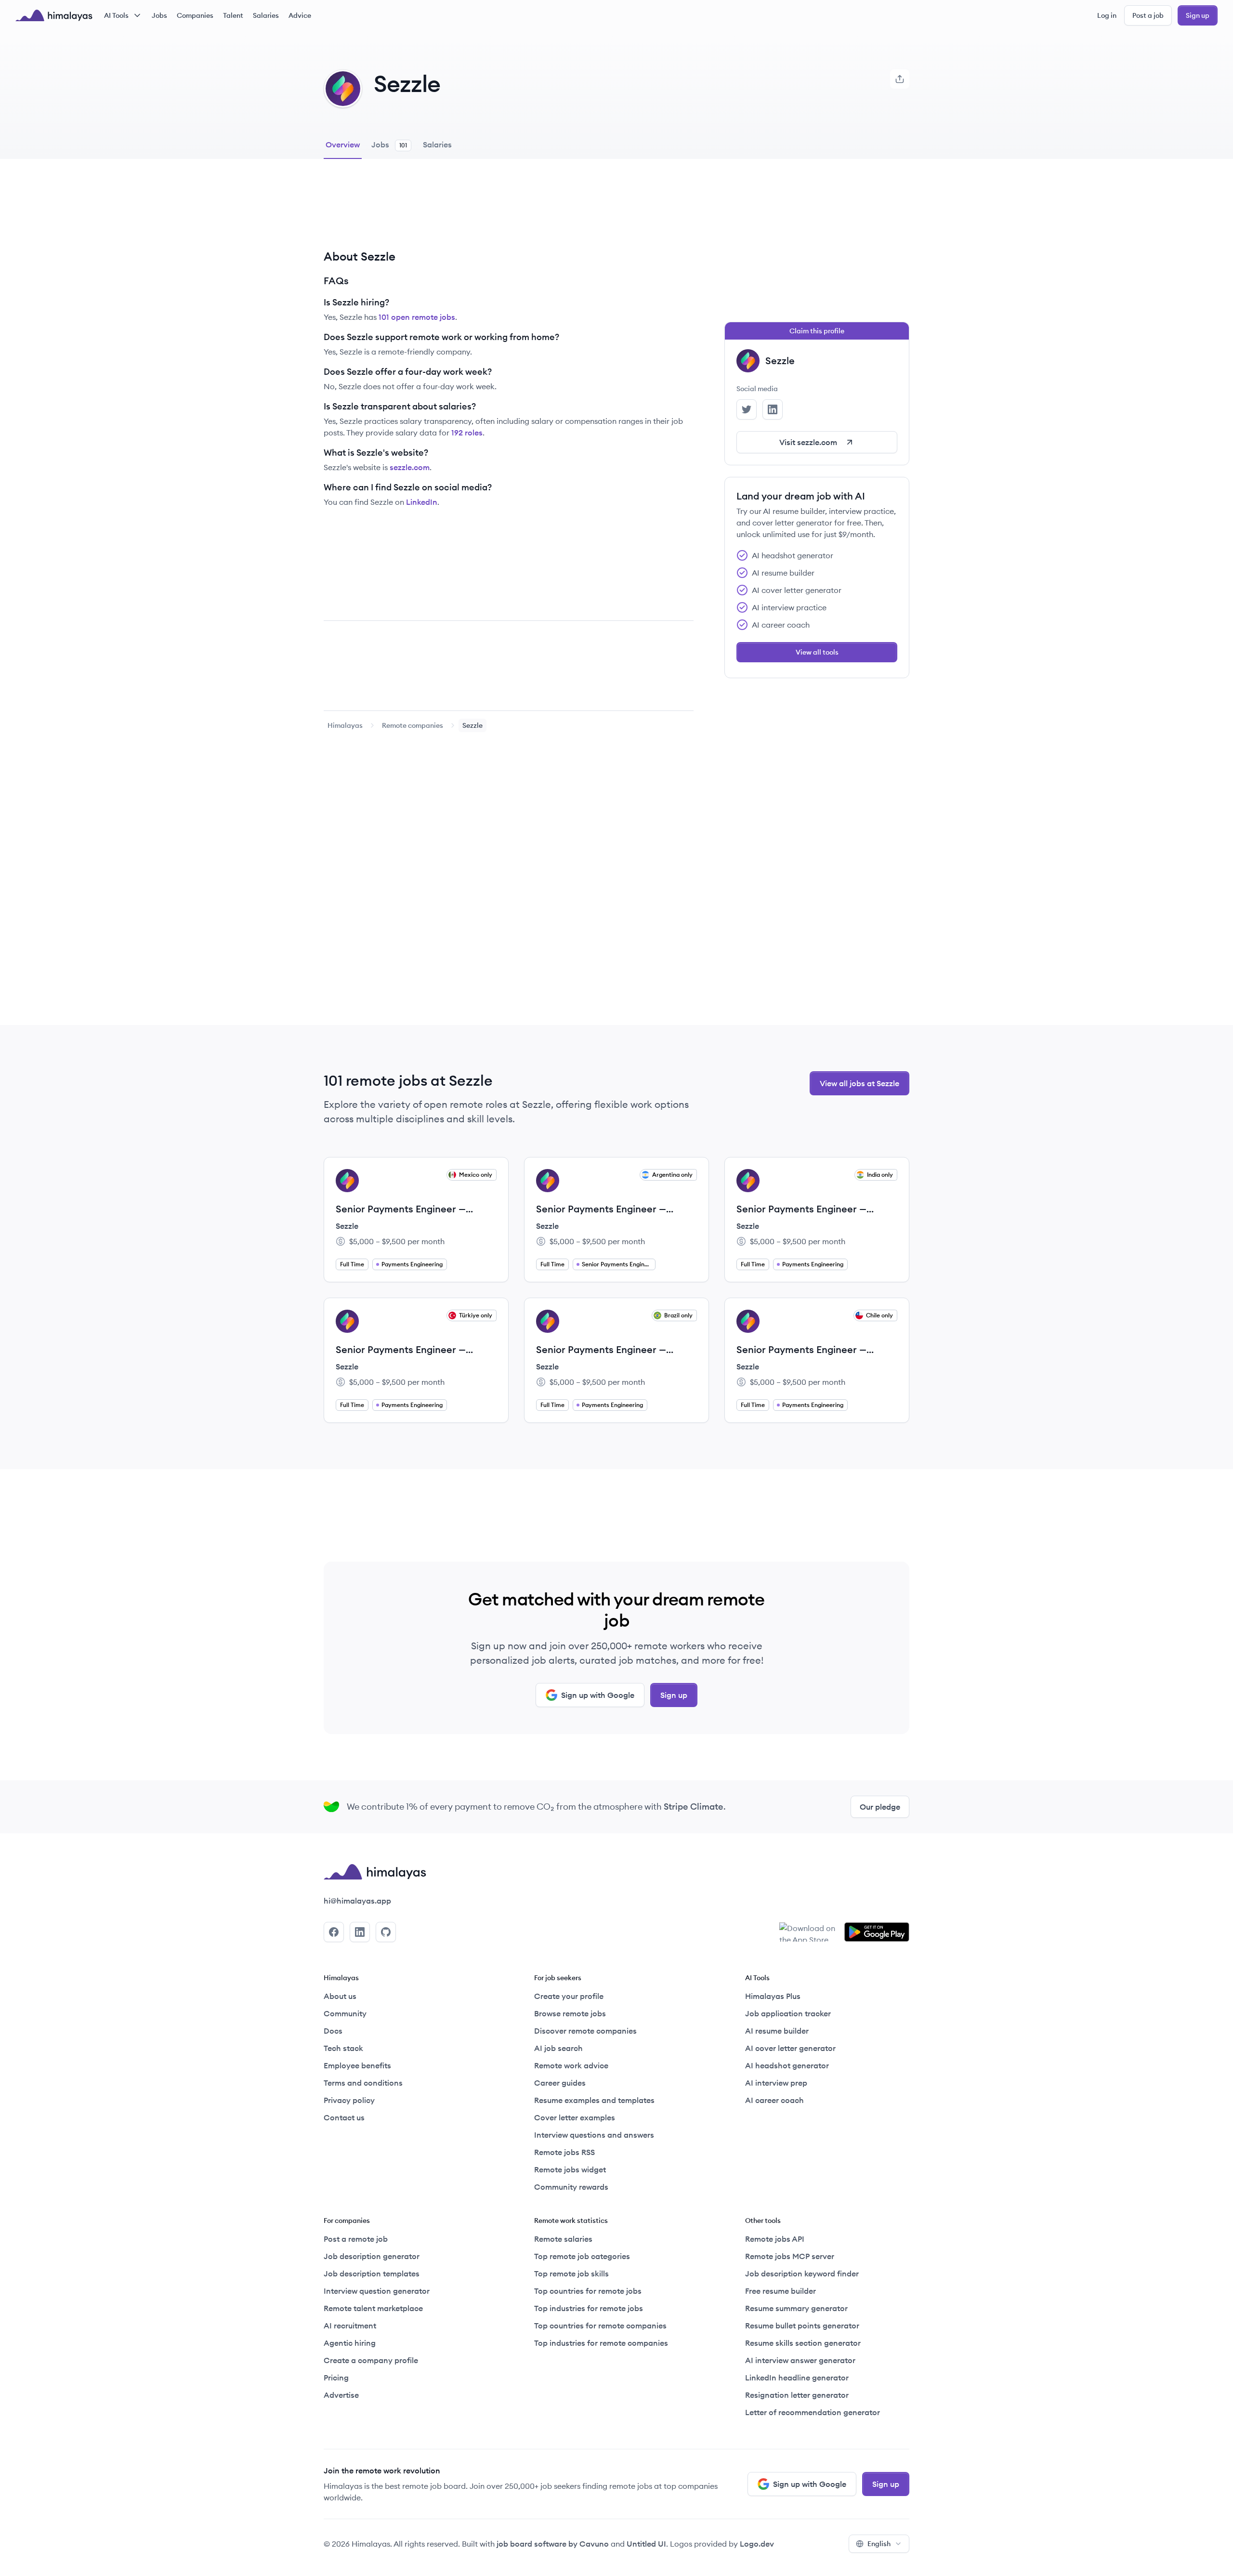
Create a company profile (371, 2360)
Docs (333, 2031)
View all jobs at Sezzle (859, 1083)
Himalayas (345, 725)
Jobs (159, 15)
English (879, 2544)
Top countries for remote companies (600, 2326)
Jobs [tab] (389, 145)
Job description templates (372, 2274)
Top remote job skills (571, 2274)
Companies (195, 15)
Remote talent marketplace (373, 2308)
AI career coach (774, 2100)
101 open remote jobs (417, 317)
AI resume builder (777, 2031)
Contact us (344, 2117)
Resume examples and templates (594, 2100)
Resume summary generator (796, 2308)
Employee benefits (357, 2065)
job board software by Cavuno (553, 2544)
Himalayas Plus (773, 1996)
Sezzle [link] (472, 725)
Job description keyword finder (802, 2274)
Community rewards (571, 2187)
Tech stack (343, 2048)
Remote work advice (571, 2065)
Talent (233, 15)
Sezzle (347, 1226)
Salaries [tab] (437, 145)
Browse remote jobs (570, 2013)
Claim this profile (817, 331)
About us (340, 1996)
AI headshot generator (787, 2065)
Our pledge (880, 1807)
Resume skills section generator (803, 2343)
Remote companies (413, 725)
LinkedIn (422, 502)
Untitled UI (646, 2544)
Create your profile (569, 1996)
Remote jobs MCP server (790, 2256)
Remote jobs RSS (564, 2152)
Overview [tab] (343, 145)
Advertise (341, 2395)
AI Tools (116, 15)
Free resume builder (780, 2291)
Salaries (266, 15)
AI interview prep (776, 2083)
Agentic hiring (350, 2343)
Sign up (1198, 15)
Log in (1107, 15)
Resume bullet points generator (802, 2326)
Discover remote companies (585, 2031)
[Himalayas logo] (54, 15)
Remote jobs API (775, 2239)
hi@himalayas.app (357, 1901)
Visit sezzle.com (808, 442)
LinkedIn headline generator (797, 2378)
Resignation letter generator (797, 2395)
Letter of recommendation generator (813, 2412)
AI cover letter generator (790, 2048)
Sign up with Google (598, 1695)
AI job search (558, 2048)
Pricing (336, 2378)
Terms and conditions (363, 2083)
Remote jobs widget (570, 2169)
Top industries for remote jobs (589, 2308)
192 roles (467, 433)
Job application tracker (788, 2013)
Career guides (560, 2083)
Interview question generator (377, 2291)
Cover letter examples (575, 2117)
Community (345, 2013)
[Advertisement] (509, 211)
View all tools (817, 652)
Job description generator (372, 2256)
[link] (345, 725)
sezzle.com (410, 467)
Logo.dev (757, 2544)
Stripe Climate (694, 1807)
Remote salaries (563, 2239)
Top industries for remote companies (601, 2343)
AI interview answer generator (800, 2360)
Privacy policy (349, 2100)
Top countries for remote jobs (588, 2291)
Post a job (1148, 15)
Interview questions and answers (594, 2135)
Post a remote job (356, 2239)
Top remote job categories (582, 2256)
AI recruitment (350, 2326)
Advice (300, 15)
